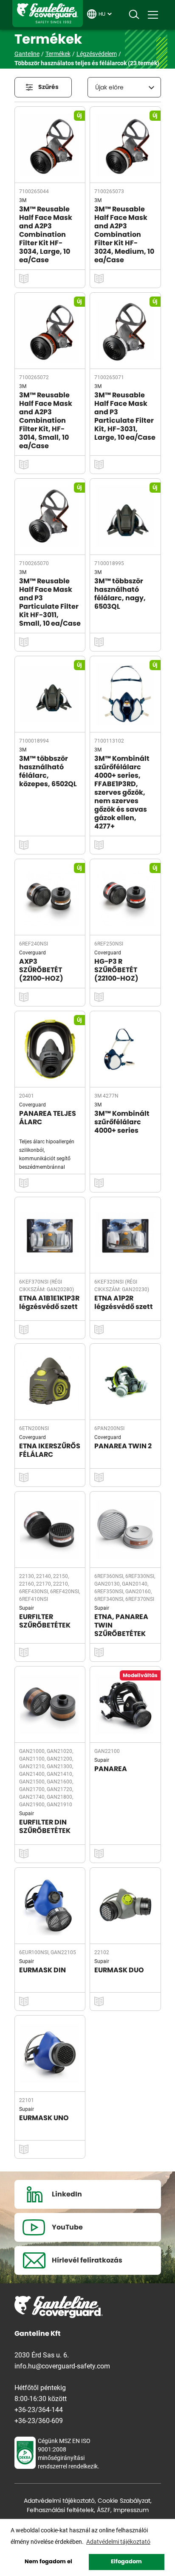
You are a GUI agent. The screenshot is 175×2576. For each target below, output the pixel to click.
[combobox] (124, 87)
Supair (27, 1608)
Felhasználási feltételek (60, 2510)
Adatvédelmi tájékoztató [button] (118, 2541)
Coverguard (32, 952)
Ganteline (48, 14)
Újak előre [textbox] (109, 88)
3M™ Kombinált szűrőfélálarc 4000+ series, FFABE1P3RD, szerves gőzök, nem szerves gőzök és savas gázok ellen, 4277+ (122, 793)
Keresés (134, 15)
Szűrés (48, 87)
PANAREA (111, 1769)
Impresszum (131, 2510)
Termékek (58, 54)
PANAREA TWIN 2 (123, 1446)
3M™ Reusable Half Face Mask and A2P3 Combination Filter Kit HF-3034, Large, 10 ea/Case (46, 235)
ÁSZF (104, 2510)
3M (23, 200)
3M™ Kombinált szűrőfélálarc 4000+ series (122, 1122)
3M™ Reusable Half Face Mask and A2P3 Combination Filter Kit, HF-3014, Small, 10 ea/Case (46, 421)
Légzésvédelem (97, 54)
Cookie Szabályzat (124, 2501)
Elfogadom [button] (126, 2562)
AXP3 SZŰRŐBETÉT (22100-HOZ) (41, 970)
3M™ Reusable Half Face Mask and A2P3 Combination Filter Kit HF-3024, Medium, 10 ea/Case (124, 235)
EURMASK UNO (44, 2118)
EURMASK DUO (119, 1970)
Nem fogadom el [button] (48, 2562)
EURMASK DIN (42, 1970)
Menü (153, 15)
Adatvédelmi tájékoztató (59, 2501)
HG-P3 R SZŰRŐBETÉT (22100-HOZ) (116, 970)
